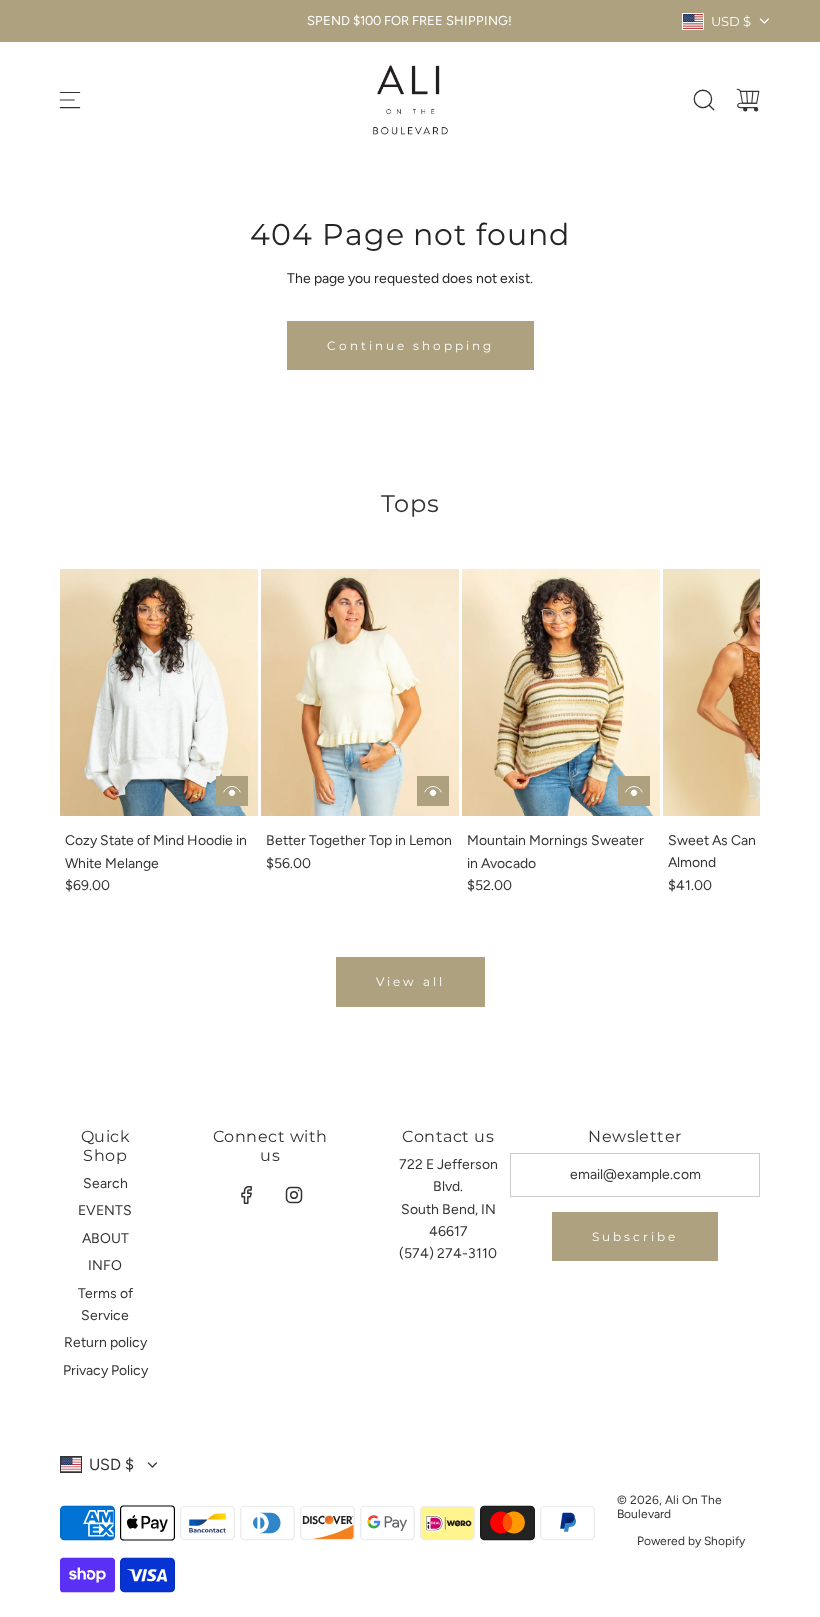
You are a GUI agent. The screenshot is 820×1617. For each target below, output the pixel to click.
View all (410, 981)
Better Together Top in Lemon (359, 840)
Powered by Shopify (691, 1541)
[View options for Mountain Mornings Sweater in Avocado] (634, 791)
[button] (108, 733)
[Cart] (748, 100)
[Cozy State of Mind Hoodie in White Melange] (159, 692)
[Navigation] (70, 100)
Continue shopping (410, 345)
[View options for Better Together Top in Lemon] (433, 791)
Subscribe (635, 1236)
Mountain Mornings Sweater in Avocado (555, 851)
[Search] (704, 100)
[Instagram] (294, 1195)
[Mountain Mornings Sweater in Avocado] (561, 692)
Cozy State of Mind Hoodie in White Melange (156, 851)
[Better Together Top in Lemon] (360, 692)
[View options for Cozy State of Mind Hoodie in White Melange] (232, 791)
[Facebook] (247, 1195)
